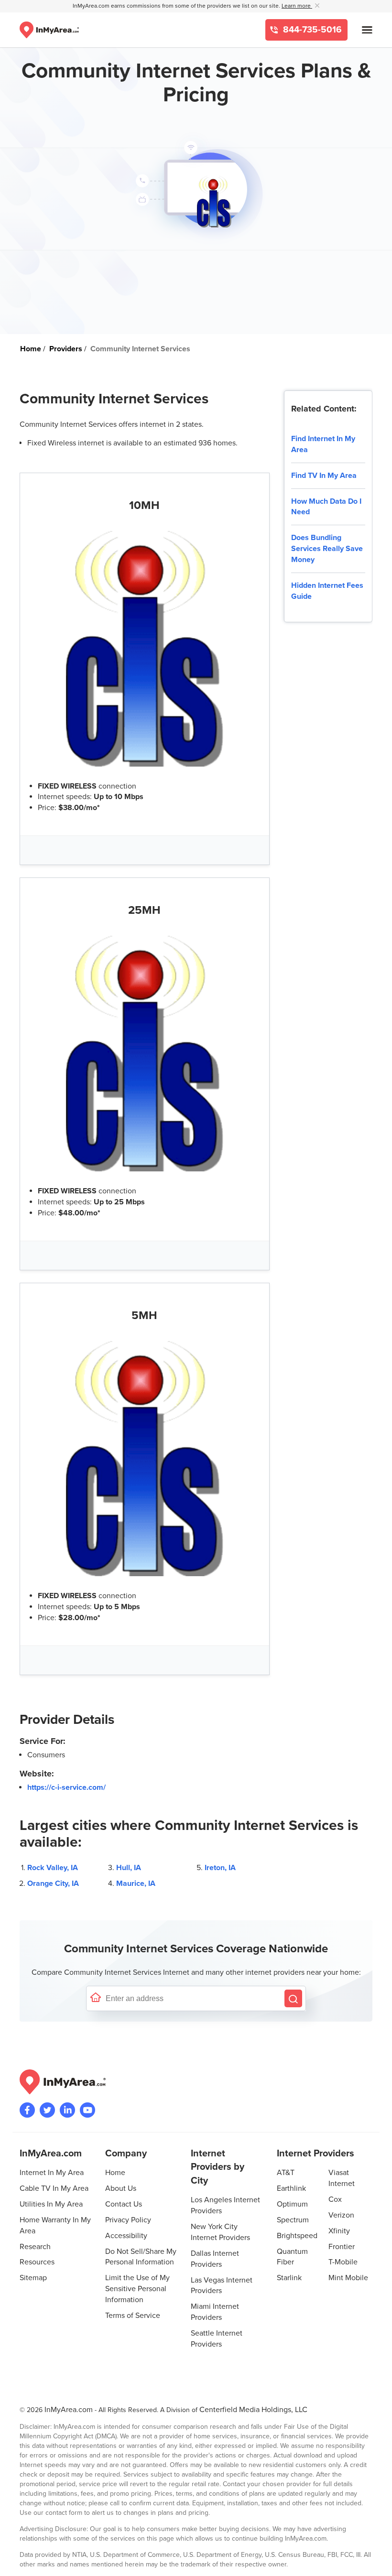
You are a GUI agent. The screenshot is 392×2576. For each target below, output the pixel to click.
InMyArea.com (69, 2410)
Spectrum (293, 2220)
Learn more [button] (297, 6)
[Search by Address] (293, 1998)
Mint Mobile (348, 2278)
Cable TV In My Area (54, 2188)
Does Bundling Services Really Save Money (327, 549)
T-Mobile (343, 2262)
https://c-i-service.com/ (66, 1787)
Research (35, 2247)
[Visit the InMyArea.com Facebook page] (27, 2110)
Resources (37, 2262)
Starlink (289, 2278)
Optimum (292, 2204)
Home (115, 2173)
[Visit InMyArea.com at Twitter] (47, 2110)
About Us (121, 2188)
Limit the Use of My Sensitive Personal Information (137, 2289)
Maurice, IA (136, 1883)
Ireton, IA (220, 1868)
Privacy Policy (128, 2220)
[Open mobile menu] (367, 30)
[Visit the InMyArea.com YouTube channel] (87, 2110)
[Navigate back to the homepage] (49, 30)
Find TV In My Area (324, 476)
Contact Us (124, 2204)
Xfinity (339, 2231)
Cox (335, 2199)
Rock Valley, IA (53, 1868)
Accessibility (126, 2236)
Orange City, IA (53, 1883)
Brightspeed (297, 2236)
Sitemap (33, 2278)
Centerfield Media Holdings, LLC (253, 2410)
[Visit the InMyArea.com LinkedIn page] (67, 2110)
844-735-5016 (311, 30)
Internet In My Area (52, 2173)
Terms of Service (133, 2316)
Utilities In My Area (51, 2204)
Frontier (342, 2247)
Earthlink (291, 2188)
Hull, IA (129, 1868)
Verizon (341, 2215)
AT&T (286, 2173)
